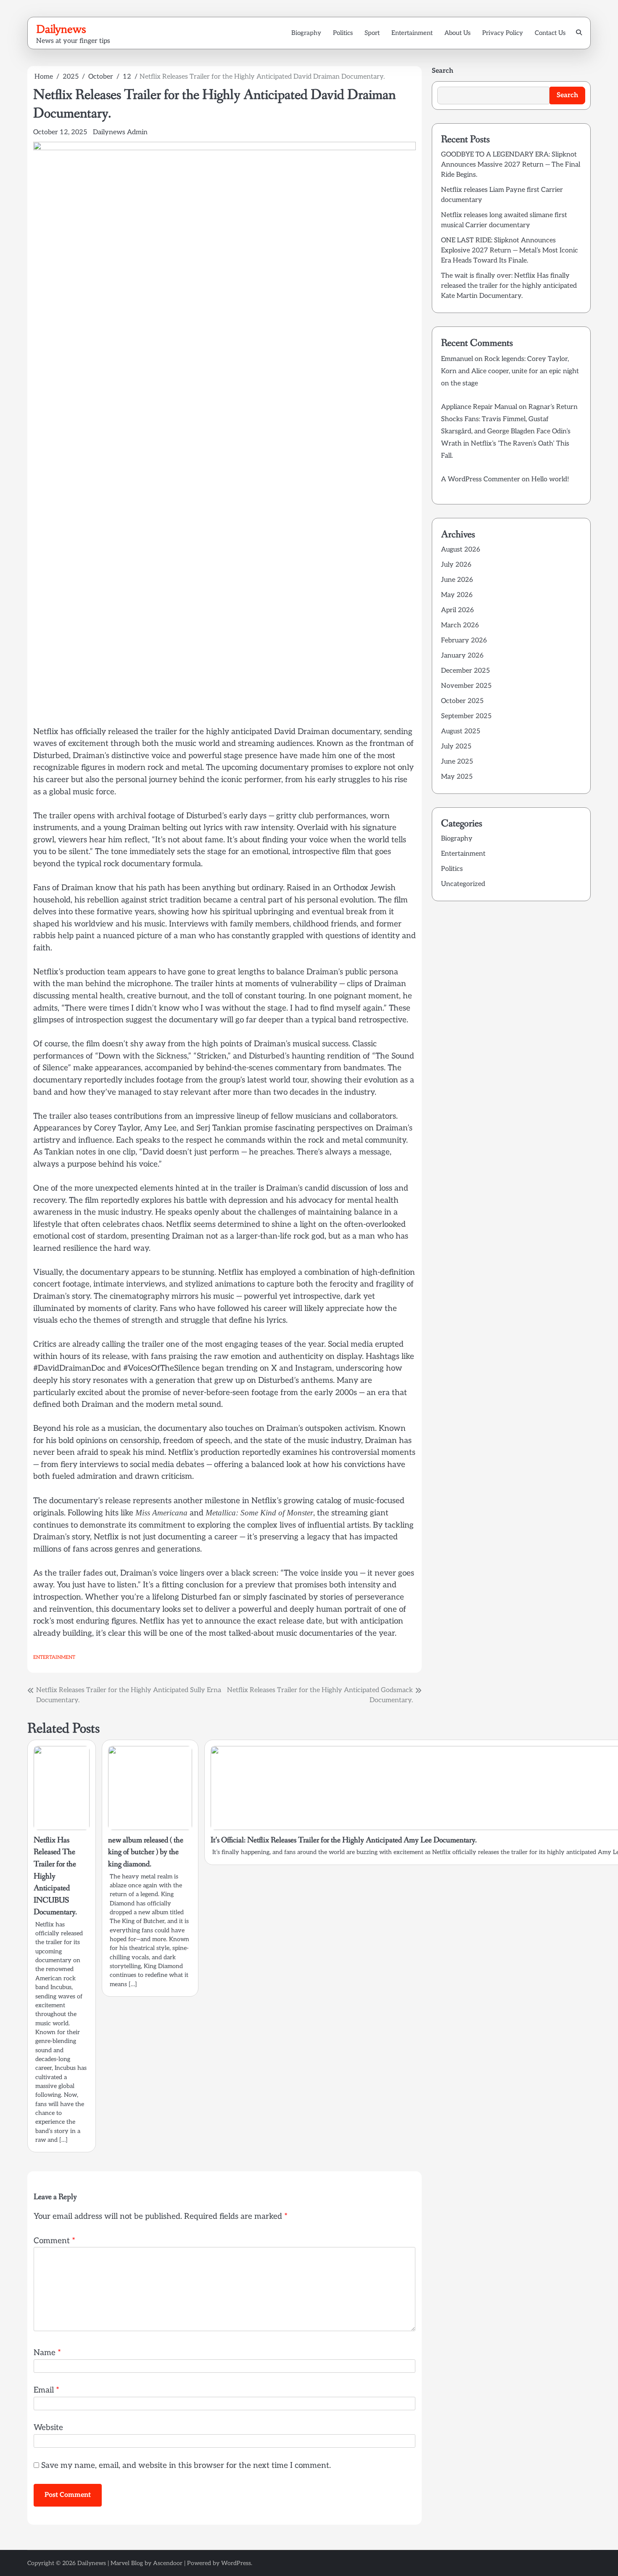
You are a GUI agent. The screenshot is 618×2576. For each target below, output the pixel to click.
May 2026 (457, 595)
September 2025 (466, 716)
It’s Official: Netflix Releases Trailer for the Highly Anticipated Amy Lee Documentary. (344, 1840)
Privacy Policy (503, 33)
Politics (343, 33)
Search (442, 71)
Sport (372, 33)
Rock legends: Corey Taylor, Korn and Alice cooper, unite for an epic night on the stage (510, 371)
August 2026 (461, 550)
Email (46, 2390)
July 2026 (456, 565)
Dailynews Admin (120, 132)
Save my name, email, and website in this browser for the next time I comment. (186, 2466)
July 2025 (456, 747)
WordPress (236, 2563)
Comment (54, 2241)
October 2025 (462, 701)
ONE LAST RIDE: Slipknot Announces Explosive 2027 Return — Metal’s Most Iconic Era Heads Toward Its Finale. (510, 251)
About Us (457, 33)
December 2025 (465, 671)
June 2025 (457, 762)
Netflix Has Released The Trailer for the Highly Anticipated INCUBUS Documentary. (55, 1876)
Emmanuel (457, 359)
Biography (306, 33)
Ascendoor (168, 2563)
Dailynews (61, 29)
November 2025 (466, 686)
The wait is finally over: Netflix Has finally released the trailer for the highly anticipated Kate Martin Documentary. (509, 286)
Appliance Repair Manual (479, 407)
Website (48, 2428)
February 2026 (464, 641)
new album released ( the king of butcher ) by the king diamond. (146, 1852)
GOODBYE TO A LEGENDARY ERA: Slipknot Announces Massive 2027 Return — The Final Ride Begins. (511, 165)
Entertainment (412, 33)
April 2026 (457, 610)
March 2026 (460, 625)
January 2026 (462, 656)
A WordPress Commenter (481, 480)
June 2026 (457, 580)
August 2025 (461, 731)
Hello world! (550, 480)
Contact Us (550, 33)
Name (47, 2353)
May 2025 (457, 777)
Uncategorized (463, 885)
